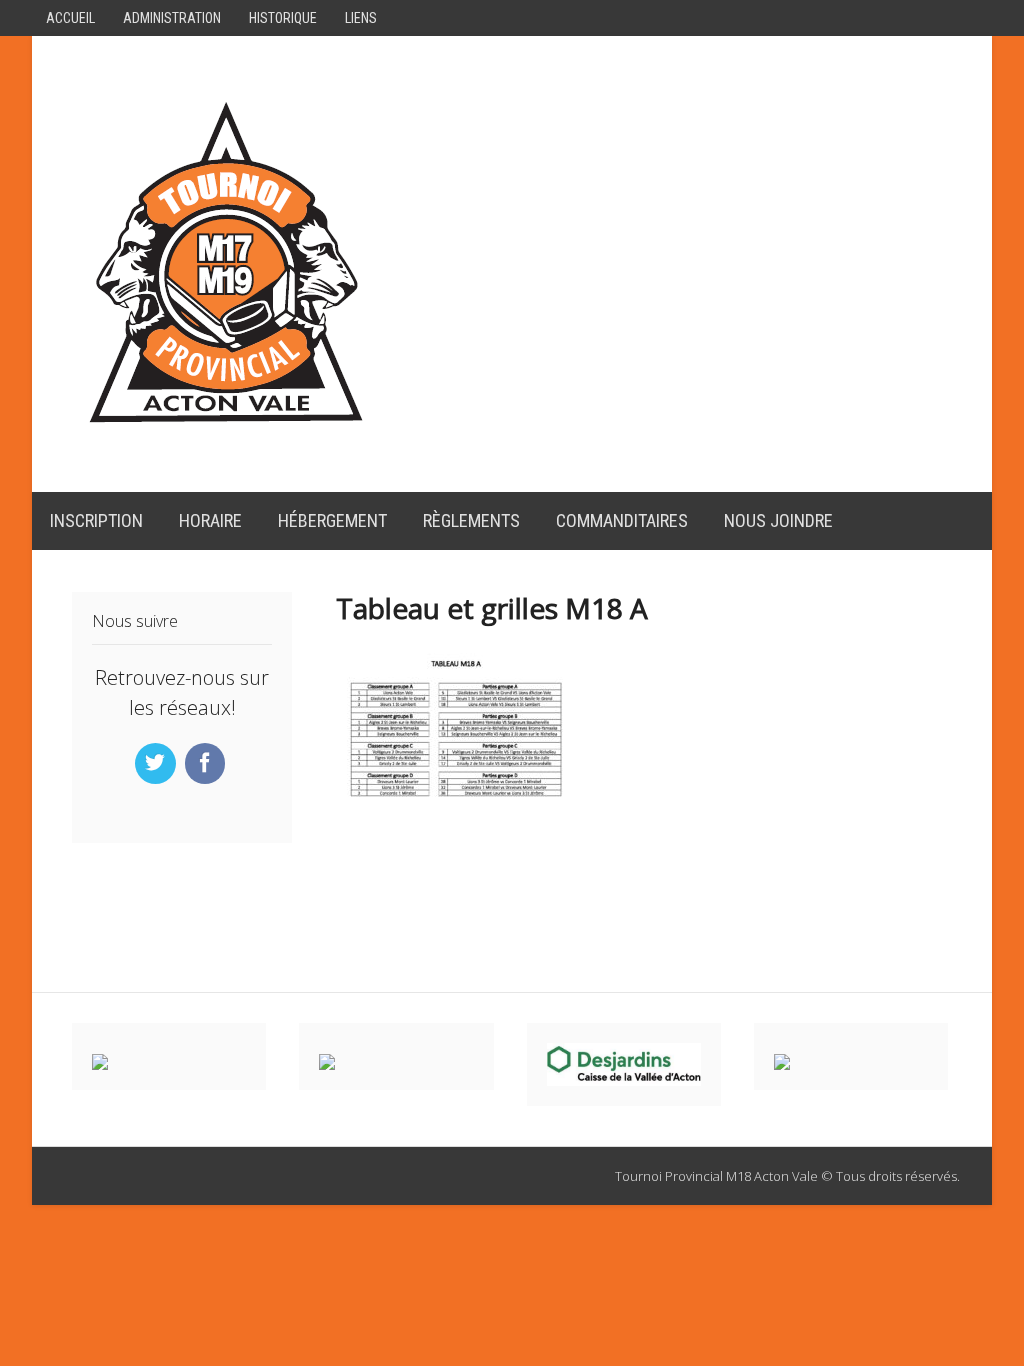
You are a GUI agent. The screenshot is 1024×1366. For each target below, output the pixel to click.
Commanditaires (622, 520)
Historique (283, 18)
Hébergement (332, 520)
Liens (361, 18)
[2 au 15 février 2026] (226, 430)
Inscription (96, 520)
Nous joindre (778, 520)
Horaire (210, 520)
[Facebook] (207, 764)
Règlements (471, 520)
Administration (172, 18)
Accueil (70, 18)
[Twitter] (157, 764)
